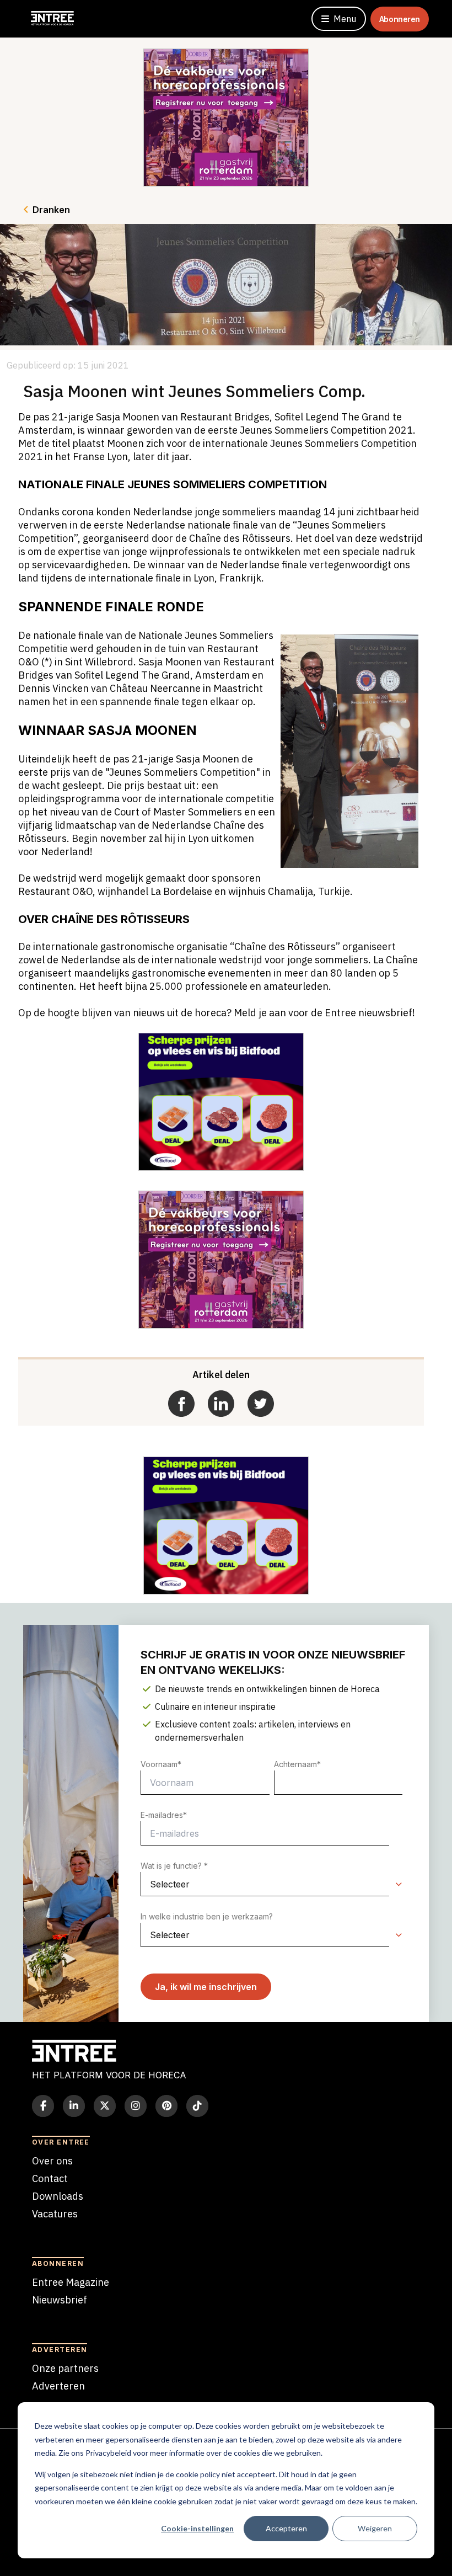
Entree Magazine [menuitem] (71, 2282)
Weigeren (375, 2528)
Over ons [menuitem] (52, 2161)
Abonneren (400, 19)
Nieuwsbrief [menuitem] (60, 2300)
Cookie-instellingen (197, 2528)
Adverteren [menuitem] (58, 2386)
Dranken (51, 210)
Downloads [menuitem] (58, 2196)
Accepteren (286, 2528)
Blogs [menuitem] (45, 2231)
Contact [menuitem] (50, 2178)
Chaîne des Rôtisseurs (240, 538)
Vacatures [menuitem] (55, 2214)
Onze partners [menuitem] (65, 2368)
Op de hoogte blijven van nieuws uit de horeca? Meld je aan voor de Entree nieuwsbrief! (217, 1013)
